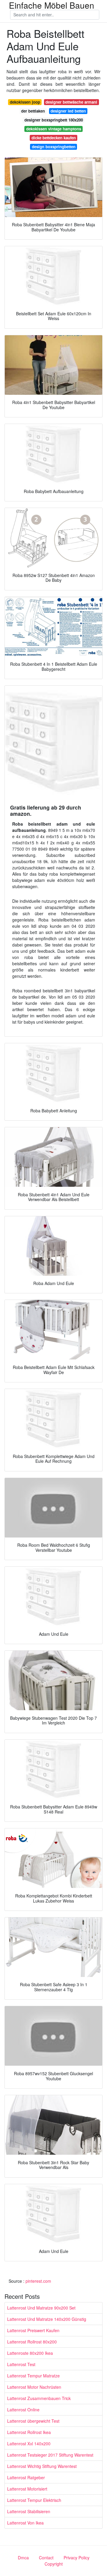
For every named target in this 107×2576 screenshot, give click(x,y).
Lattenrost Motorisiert (27, 2489)
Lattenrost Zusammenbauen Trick (39, 2398)
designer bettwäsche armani (71, 102)
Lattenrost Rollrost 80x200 (32, 2342)
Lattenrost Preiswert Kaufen (33, 2330)
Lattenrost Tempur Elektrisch (34, 2500)
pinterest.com (38, 2281)
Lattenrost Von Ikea (25, 2523)
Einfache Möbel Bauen (52, 5)
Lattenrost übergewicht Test (33, 2421)
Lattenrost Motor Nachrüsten (34, 2387)
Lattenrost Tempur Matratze (33, 2376)
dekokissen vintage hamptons (54, 129)
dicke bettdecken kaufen (54, 138)
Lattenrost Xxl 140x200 (29, 2444)
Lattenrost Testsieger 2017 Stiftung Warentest (50, 2455)
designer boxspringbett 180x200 (54, 120)
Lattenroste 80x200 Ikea (30, 2353)
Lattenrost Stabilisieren (29, 2511)
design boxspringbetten (54, 147)
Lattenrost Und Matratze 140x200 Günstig (47, 2319)
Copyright (54, 2564)
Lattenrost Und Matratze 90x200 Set (41, 2308)
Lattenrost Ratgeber (26, 2477)
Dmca (23, 2558)
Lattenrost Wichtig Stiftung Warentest (42, 2466)
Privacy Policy (77, 2558)
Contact (46, 2558)
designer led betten (68, 111)
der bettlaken (33, 111)
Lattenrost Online (23, 2410)
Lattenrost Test (21, 2364)
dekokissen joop (25, 102)
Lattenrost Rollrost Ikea (29, 2432)
